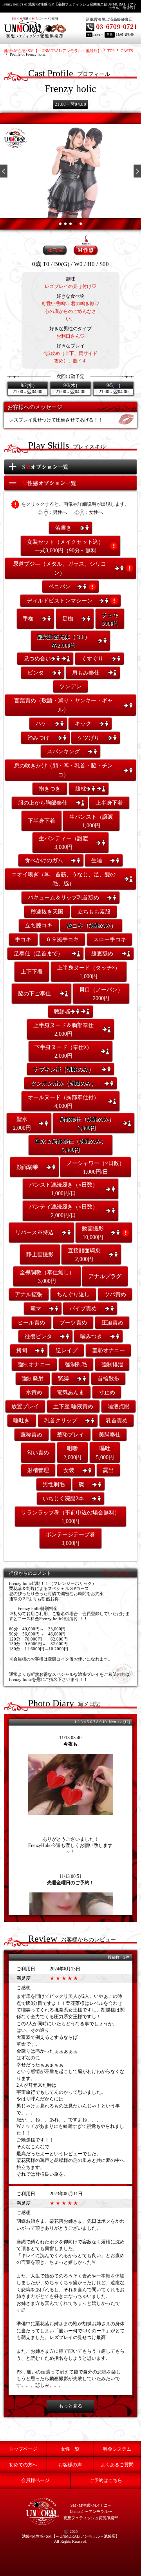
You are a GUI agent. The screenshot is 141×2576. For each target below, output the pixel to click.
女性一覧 (70, 2449)
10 (105, 1722)
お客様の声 (70, 2465)
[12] (127, 1722)
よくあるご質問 (117, 2465)
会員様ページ (35, 2480)
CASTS (127, 51)
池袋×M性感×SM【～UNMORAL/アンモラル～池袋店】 (53, 51)
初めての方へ (23, 2465)
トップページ (23, 2449)
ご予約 (106, 2480)
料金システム (117, 2449)
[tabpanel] (70, 171)
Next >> (116, 1722)
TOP (111, 51)
